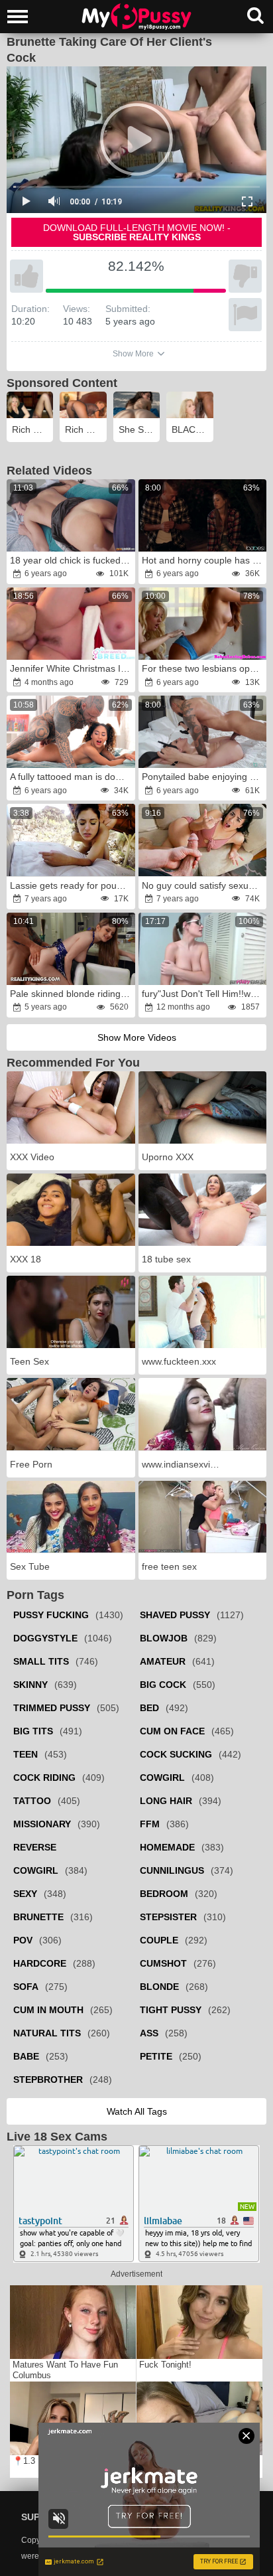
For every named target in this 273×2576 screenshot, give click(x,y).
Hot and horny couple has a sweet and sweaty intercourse (204, 560)
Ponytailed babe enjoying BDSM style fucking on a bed (204, 777)
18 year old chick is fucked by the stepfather (72, 560)
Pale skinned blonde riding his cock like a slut (72, 994)
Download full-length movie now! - (137, 232)
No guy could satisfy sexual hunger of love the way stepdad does (204, 885)
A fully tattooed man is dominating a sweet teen (72, 777)
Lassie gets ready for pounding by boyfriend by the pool (72, 885)
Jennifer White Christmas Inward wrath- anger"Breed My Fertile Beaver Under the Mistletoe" (72, 668)
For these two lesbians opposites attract (204, 668)
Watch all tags (137, 2111)
